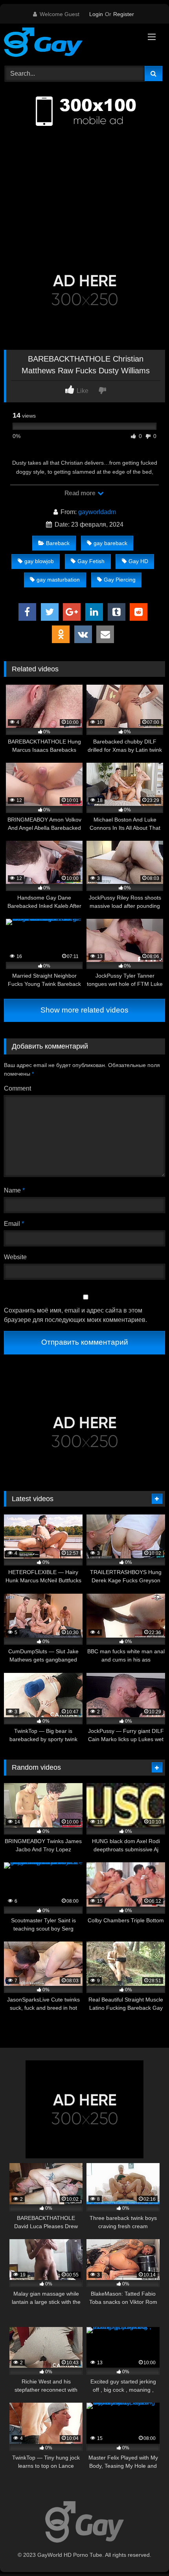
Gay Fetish (91, 561)
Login (96, 14)
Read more (81, 493)
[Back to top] (145, 2553)
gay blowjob (39, 561)
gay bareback (110, 543)
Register (124, 14)
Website (15, 1257)
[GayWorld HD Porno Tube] (69, 44)
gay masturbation (58, 580)
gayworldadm (97, 512)
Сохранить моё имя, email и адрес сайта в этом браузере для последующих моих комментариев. (75, 1315)
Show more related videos (84, 1010)
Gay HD (138, 561)
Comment (17, 1088)
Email (14, 1224)
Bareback (58, 543)
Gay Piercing (120, 580)
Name (14, 1190)
